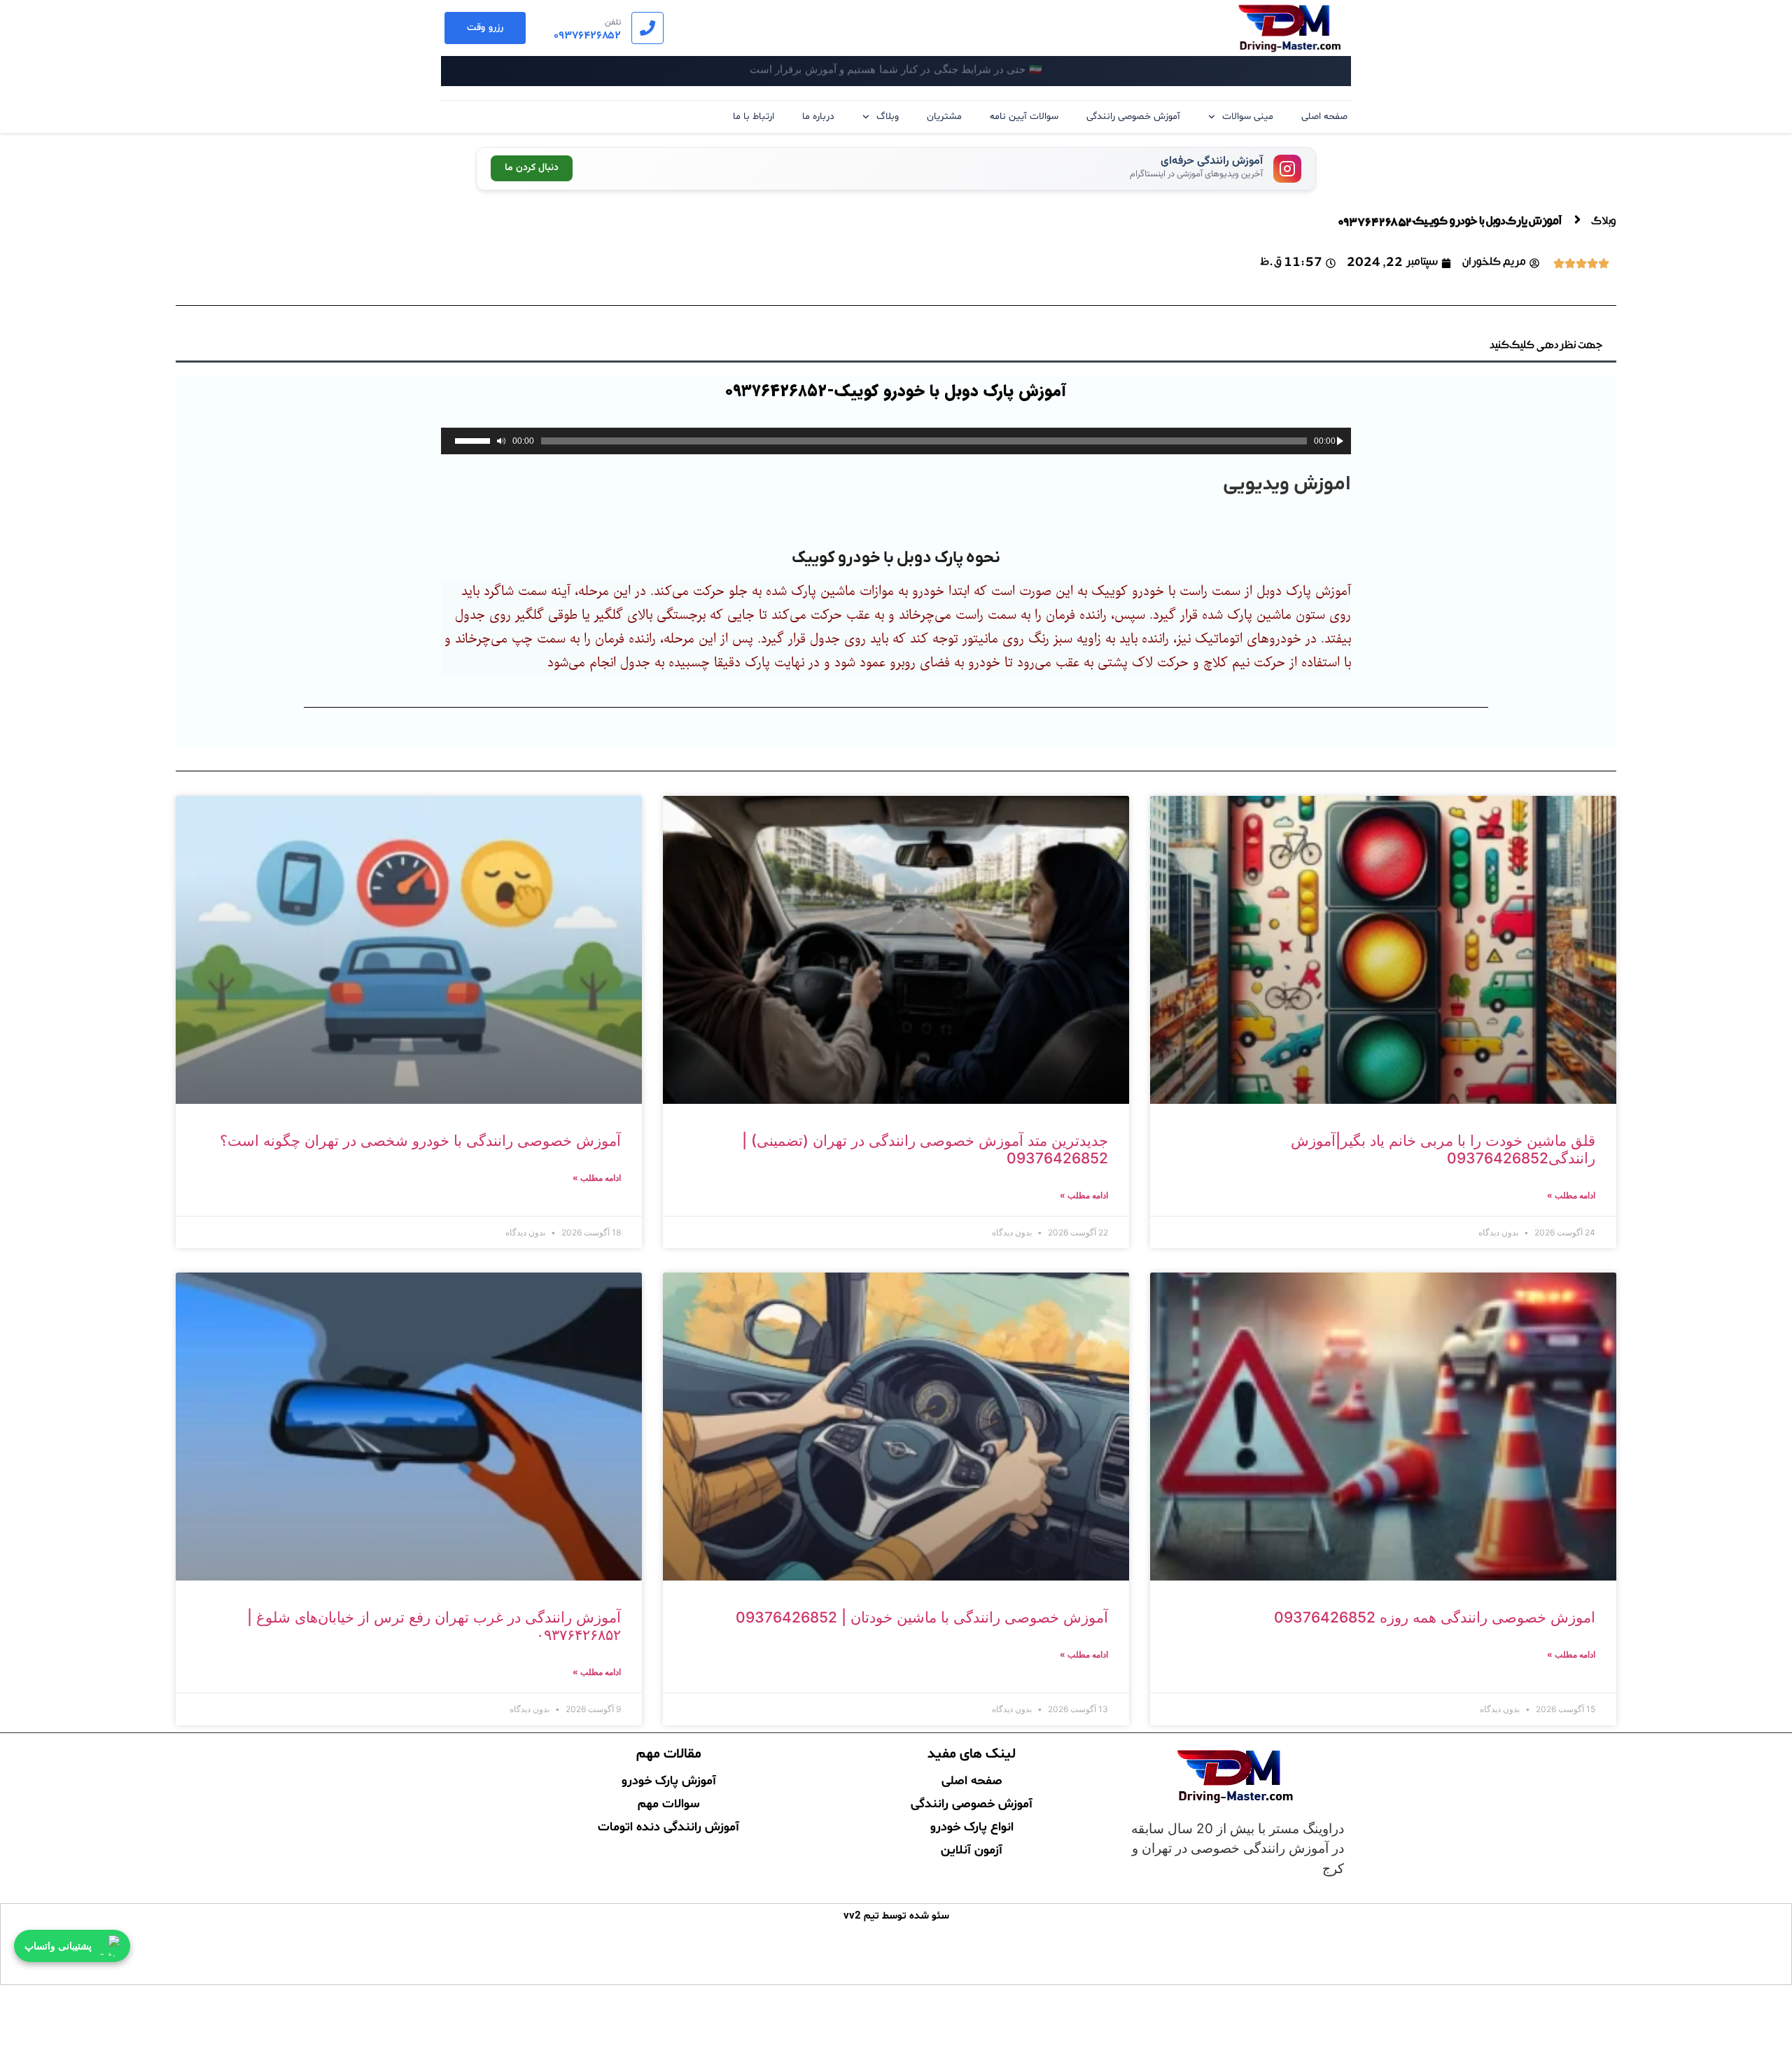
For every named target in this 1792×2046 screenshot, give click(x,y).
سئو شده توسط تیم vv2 (896, 1916)
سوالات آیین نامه (1024, 117)
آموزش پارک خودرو (669, 1779)
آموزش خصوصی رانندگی (1133, 117)
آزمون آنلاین (972, 1849)
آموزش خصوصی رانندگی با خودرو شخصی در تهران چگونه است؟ (420, 1141)
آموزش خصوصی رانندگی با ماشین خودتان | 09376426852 (922, 1617)
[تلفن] (647, 28)
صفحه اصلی (1324, 117)
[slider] (472, 441)
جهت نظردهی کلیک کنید (1546, 346)
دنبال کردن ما (532, 168)
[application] (896, 441)
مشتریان (944, 117)
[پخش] (1340, 441)
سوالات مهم (668, 1802)
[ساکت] (501, 441)
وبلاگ (888, 117)
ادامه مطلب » (1571, 1195)
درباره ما (818, 117)
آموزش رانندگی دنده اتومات (668, 1826)
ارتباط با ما (754, 117)
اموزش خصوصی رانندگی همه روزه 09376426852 (1435, 1617)
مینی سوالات (1248, 117)
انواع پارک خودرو (972, 1826)
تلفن (613, 22)
